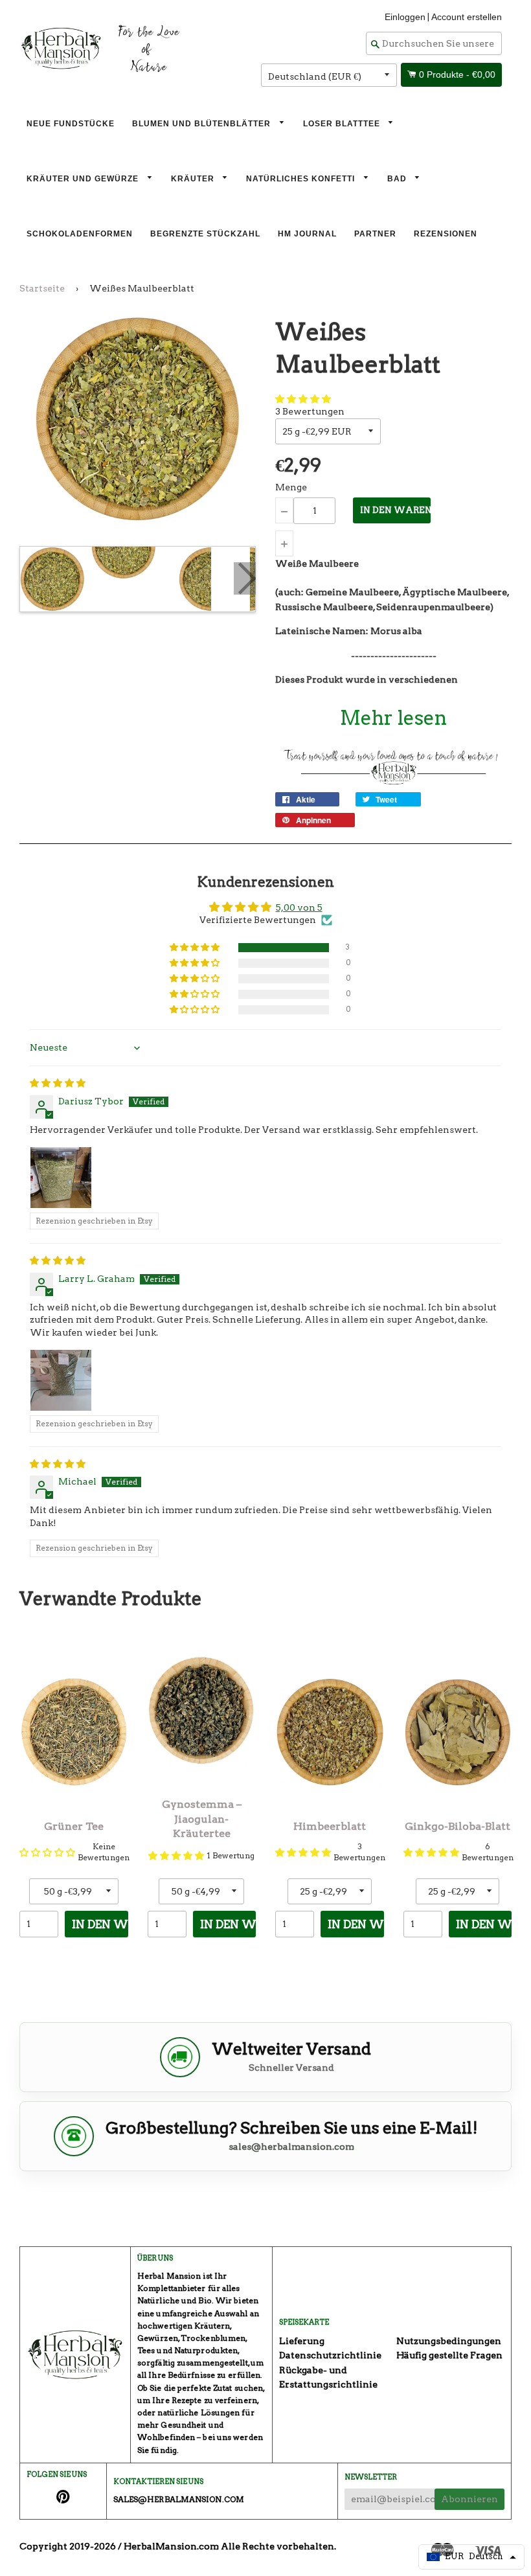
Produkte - (457, 74)
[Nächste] (245, 578)
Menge (291, 487)
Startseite (42, 288)
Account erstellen (467, 17)
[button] (303, 399)
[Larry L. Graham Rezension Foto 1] (61, 1380)
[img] (58, 1083)
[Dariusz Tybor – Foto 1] (61, 1178)
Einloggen (405, 17)
